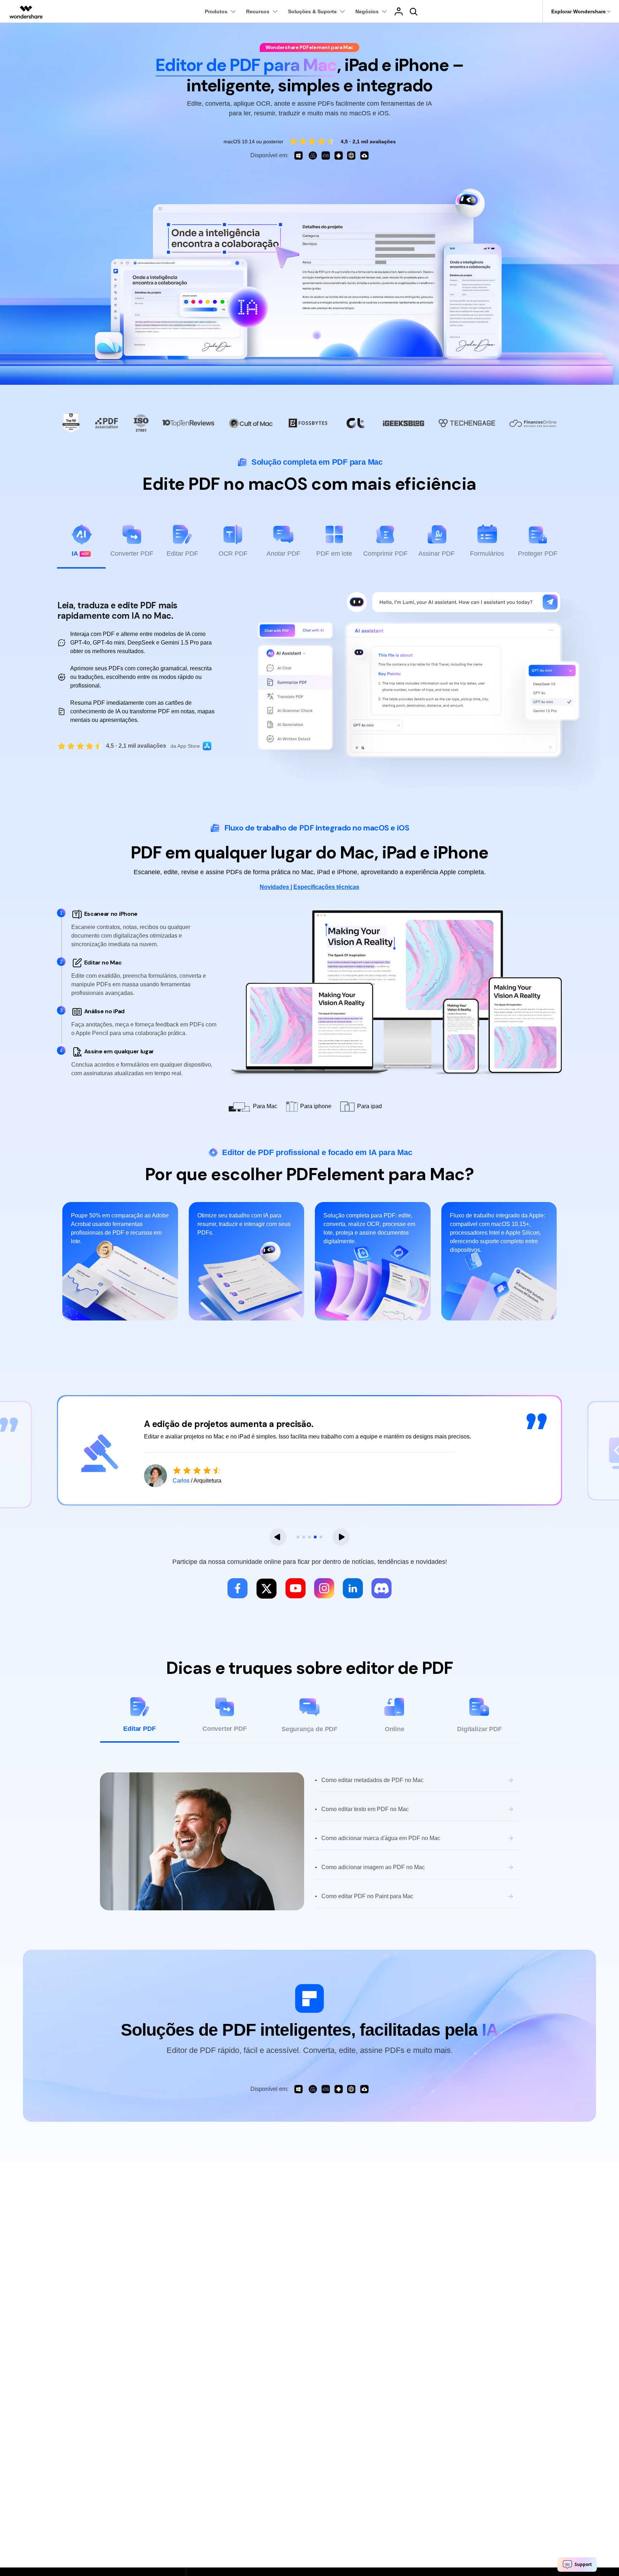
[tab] (81, 546)
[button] (278, 1537)
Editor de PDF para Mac (246, 65)
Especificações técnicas (326, 887)
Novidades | (276, 887)
